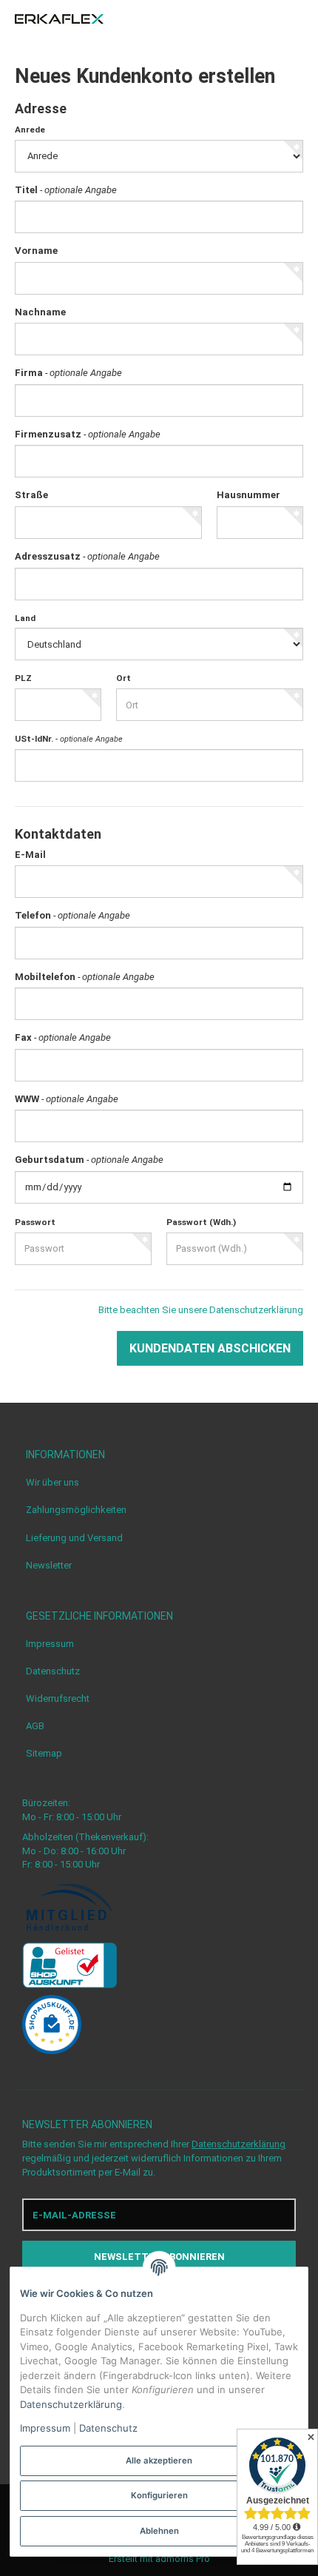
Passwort (35, 1222)
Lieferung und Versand (74, 1538)
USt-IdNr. (69, 739)
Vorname (36, 251)
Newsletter (49, 1565)
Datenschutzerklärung (238, 2144)
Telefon (72, 915)
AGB (35, 1726)
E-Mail (30, 855)
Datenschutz (53, 1671)
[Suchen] (270, 19)
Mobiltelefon (85, 977)
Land (25, 618)
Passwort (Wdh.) (201, 1222)
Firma (68, 373)
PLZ (23, 678)
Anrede (30, 130)
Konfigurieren (159, 2495)
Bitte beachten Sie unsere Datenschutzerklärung (201, 1310)
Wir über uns (53, 1482)
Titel (66, 190)
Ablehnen (159, 2531)
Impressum (50, 1644)
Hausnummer (248, 495)
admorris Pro (183, 2559)
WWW (67, 1099)
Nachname (40, 312)
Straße (31, 495)
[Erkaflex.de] (59, 19)
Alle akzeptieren (159, 2461)
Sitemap (44, 1753)
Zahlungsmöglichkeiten (76, 1510)
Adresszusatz (87, 556)
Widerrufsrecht (58, 1698)
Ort (124, 678)
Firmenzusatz (88, 434)
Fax (63, 1037)
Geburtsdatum (89, 1160)
